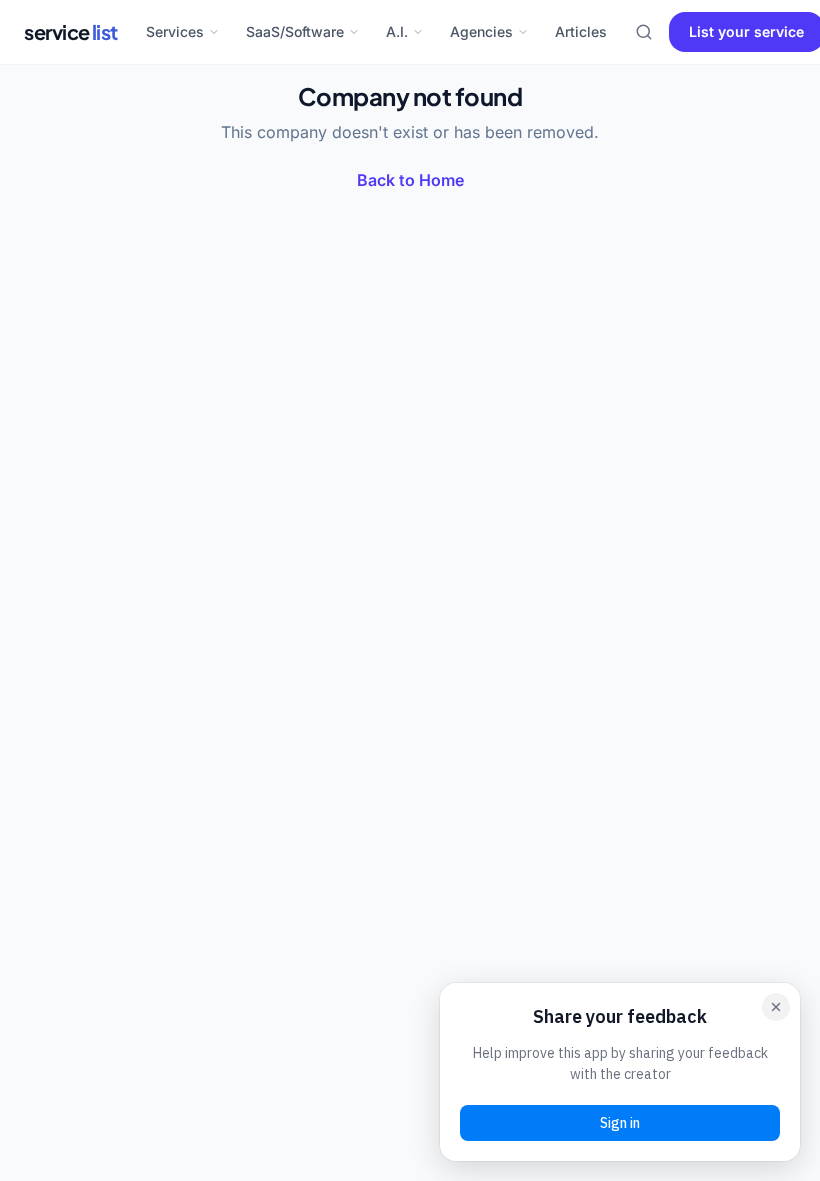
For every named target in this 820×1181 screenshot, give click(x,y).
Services (175, 31)
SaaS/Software (295, 31)
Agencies (481, 31)
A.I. (397, 31)
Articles (581, 31)
